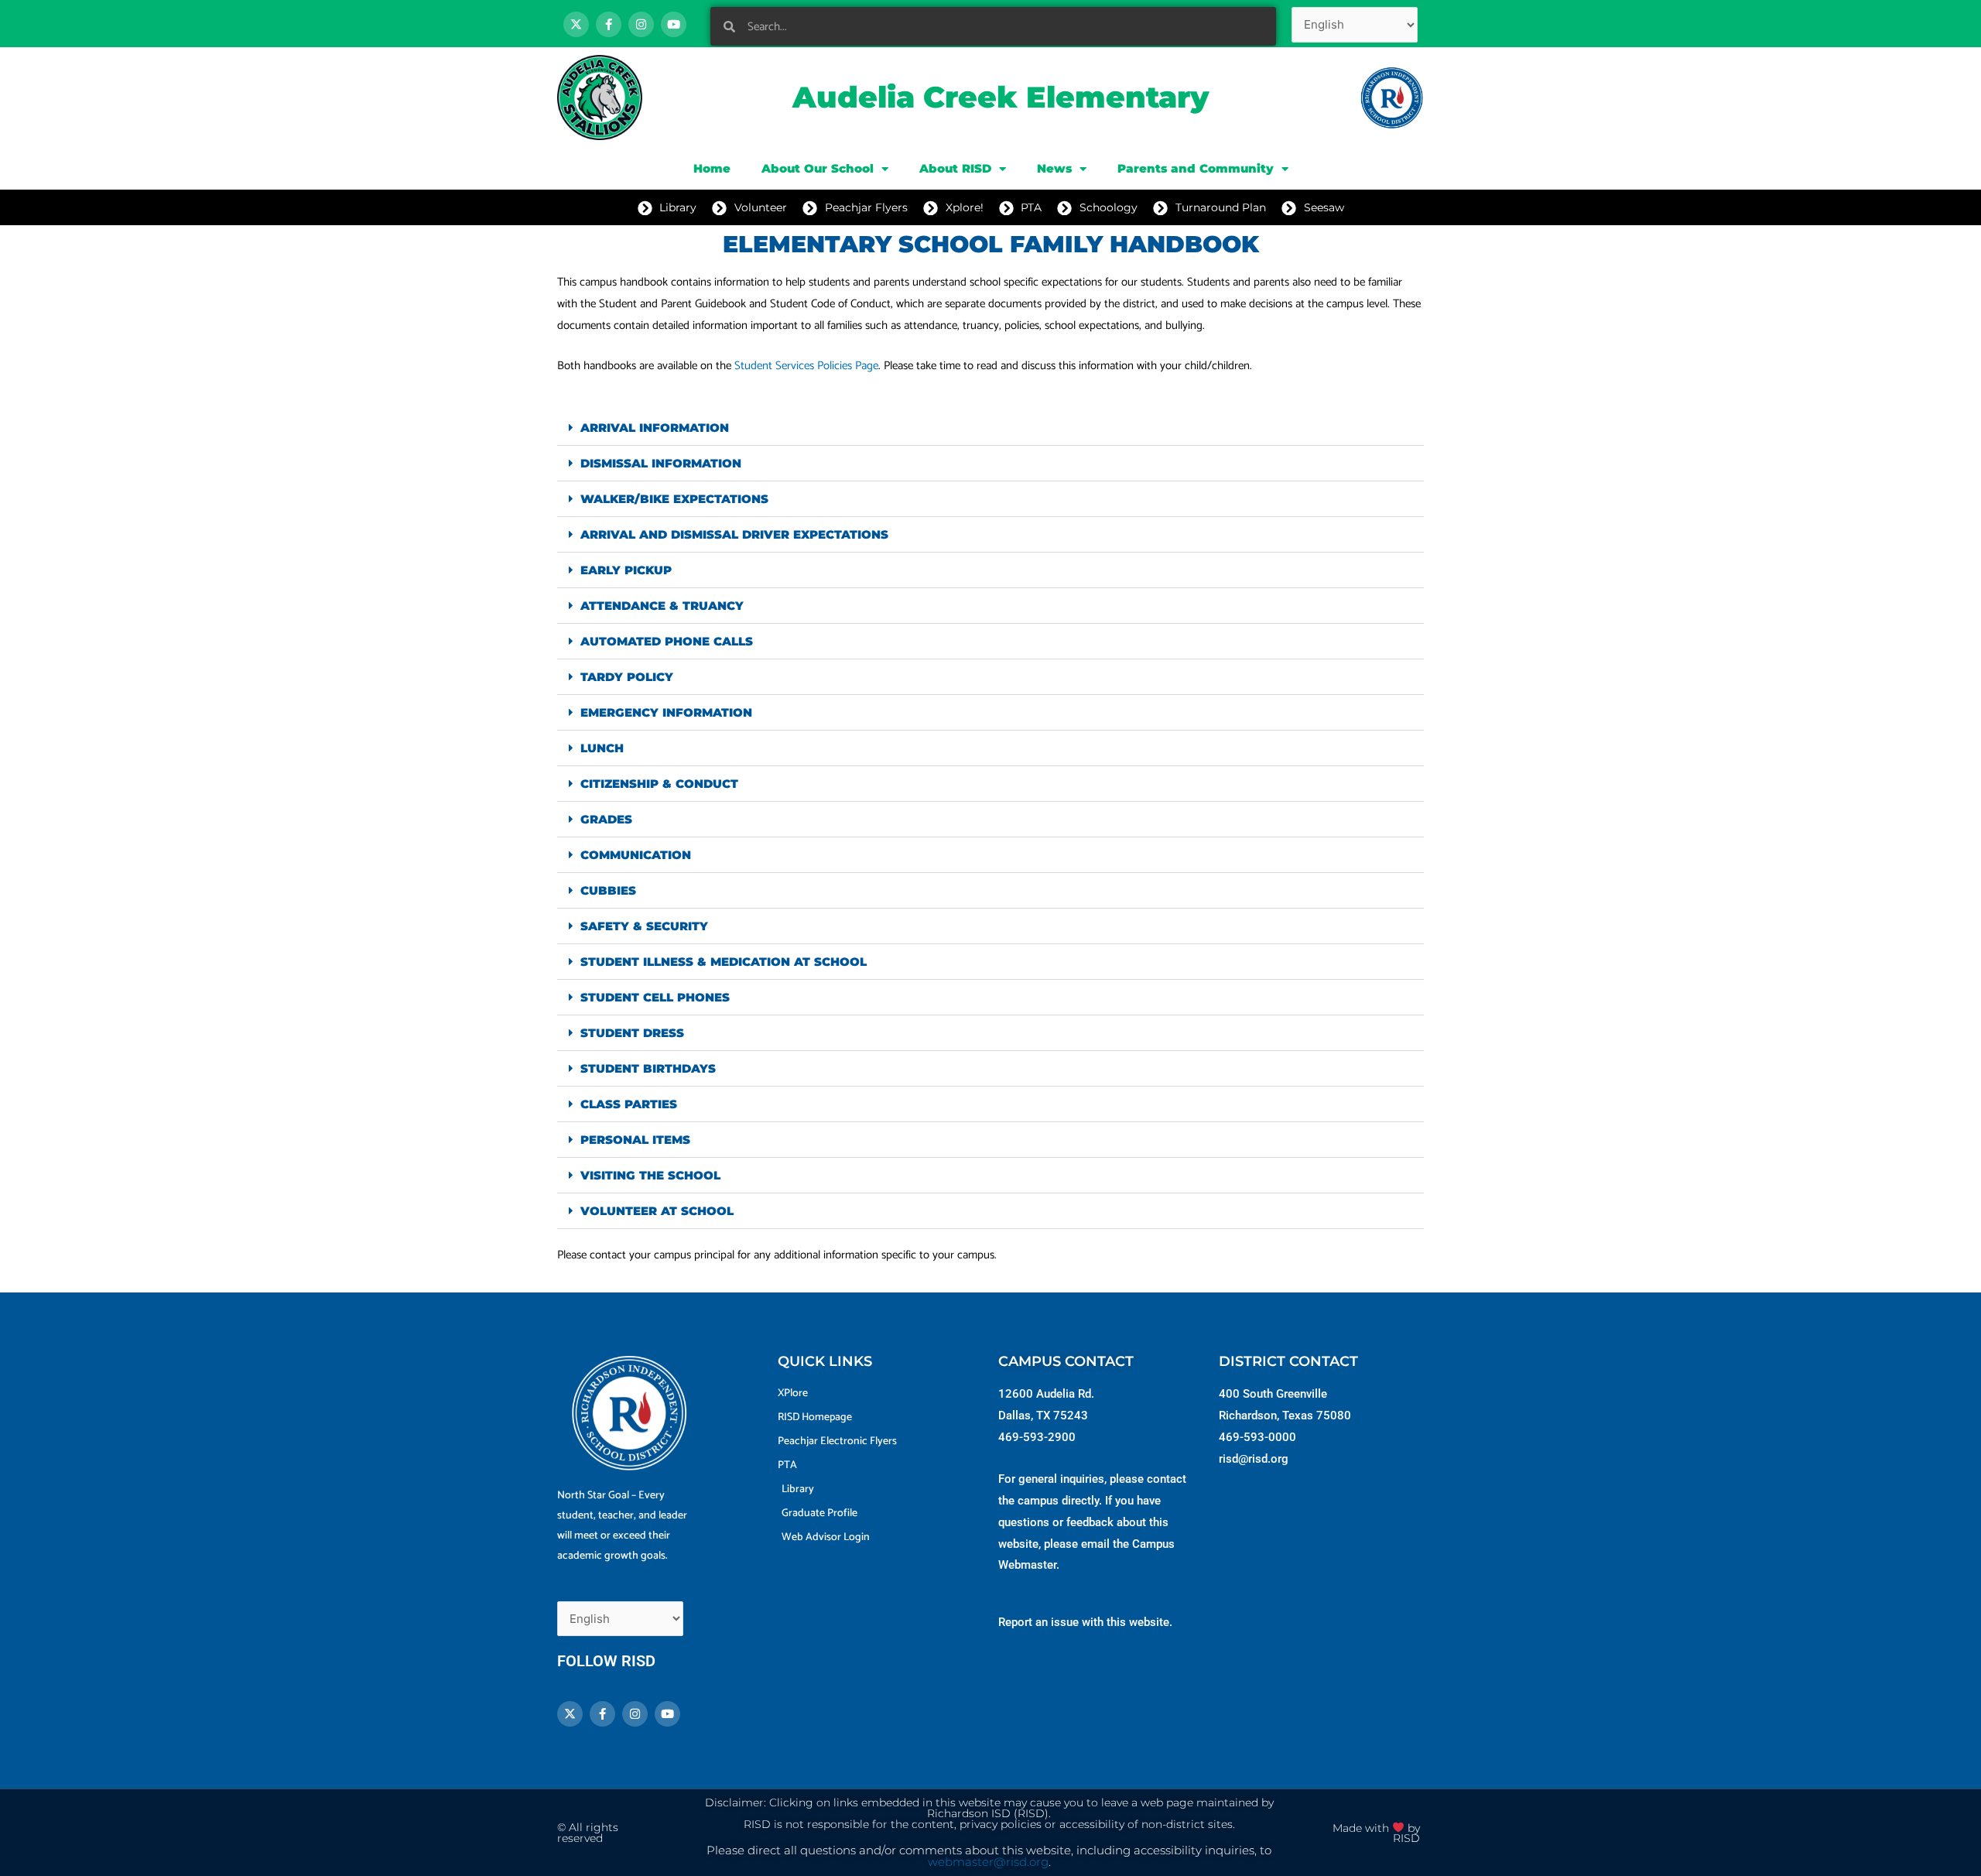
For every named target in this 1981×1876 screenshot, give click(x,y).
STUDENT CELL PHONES (655, 997)
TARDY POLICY (627, 677)
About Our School (818, 168)
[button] (990, 428)
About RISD (955, 168)
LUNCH (602, 748)
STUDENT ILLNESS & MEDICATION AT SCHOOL (724, 962)
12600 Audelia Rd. (1046, 1394)
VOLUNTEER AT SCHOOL (657, 1211)
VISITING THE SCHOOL (650, 1175)
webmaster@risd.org (988, 1862)
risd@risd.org (1254, 1459)
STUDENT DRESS (632, 1033)
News (1054, 168)
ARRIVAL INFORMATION (655, 428)
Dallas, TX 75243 (1043, 1416)
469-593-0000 (1257, 1437)
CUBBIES (608, 890)
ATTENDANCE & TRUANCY (662, 606)
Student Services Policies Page (806, 366)
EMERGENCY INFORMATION (666, 712)
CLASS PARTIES (629, 1104)
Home (712, 168)
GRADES (606, 819)
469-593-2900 (1037, 1437)
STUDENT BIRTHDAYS (648, 1068)
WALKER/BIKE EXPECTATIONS (674, 499)
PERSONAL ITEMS (635, 1140)
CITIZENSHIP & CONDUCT (659, 784)
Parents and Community (1196, 168)
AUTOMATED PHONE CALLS (667, 641)
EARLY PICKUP (626, 570)
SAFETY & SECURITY (644, 926)
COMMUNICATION (636, 855)
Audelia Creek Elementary (1001, 97)
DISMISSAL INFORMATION (661, 463)
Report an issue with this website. (1085, 1622)
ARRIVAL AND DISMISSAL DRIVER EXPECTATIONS (734, 534)
